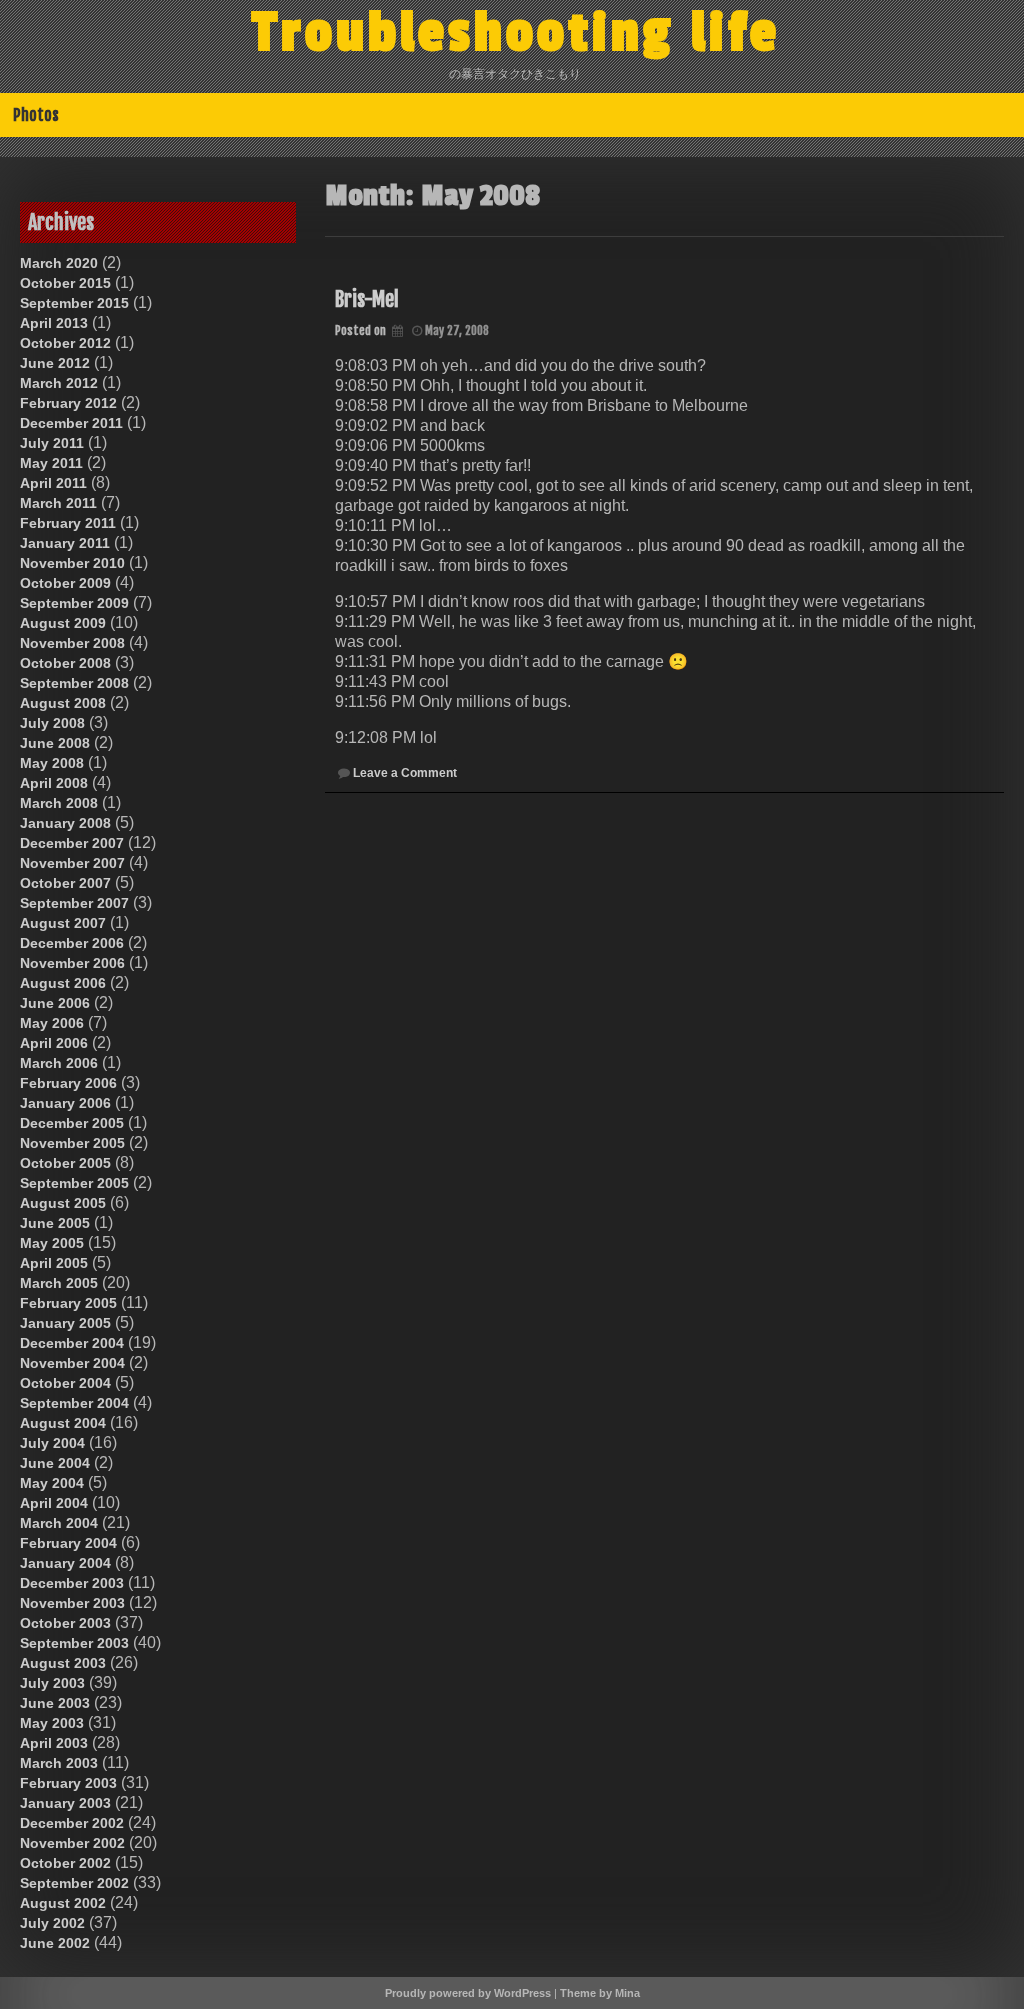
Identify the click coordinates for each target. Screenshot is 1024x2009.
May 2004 (52, 1483)
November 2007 (72, 863)
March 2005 (59, 1283)
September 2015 (74, 303)
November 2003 (72, 1603)
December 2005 (72, 1123)
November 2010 (72, 563)
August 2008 (63, 703)
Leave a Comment (405, 773)
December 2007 (72, 843)
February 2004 (68, 1543)
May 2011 (51, 463)
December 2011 (71, 423)
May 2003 (52, 1723)
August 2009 (63, 623)
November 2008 (72, 643)
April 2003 (54, 1743)
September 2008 (74, 683)
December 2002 (72, 1823)
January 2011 (65, 543)
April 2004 (54, 1503)
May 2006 (52, 1023)
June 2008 (55, 743)
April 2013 (54, 323)
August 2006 (63, 983)
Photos (36, 115)
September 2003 (74, 1643)
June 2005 (55, 1223)
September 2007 (74, 903)
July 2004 (52, 1443)
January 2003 (65, 1803)
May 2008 (52, 763)
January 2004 (65, 1563)
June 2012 (55, 363)
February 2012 (68, 403)
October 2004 (65, 1383)
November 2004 (72, 1363)
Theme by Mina (600, 1993)
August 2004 (63, 1423)
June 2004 (55, 1463)
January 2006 (65, 1103)
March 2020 (59, 263)
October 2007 (65, 883)
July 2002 (52, 1923)
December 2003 (72, 1583)
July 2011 (52, 443)
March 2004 (59, 1523)
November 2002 (72, 1843)
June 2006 (55, 1003)
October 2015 (65, 283)
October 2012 (65, 343)
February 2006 (68, 1083)
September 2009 (74, 603)
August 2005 (63, 1203)
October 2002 (65, 1863)
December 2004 (72, 1343)
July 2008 (52, 723)
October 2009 (65, 583)
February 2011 (68, 523)
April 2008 (54, 783)
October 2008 (65, 663)
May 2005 (52, 1243)
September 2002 (74, 1883)
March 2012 (59, 383)
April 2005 (54, 1263)
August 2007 (63, 923)
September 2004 (74, 1403)
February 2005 (68, 1303)
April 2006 (54, 1043)
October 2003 (65, 1623)
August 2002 (63, 1903)
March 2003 (59, 1763)
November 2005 (72, 1143)
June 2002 (55, 1943)
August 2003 (63, 1663)
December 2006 (72, 943)
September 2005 (74, 1183)
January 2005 (65, 1323)
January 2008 (65, 823)
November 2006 (72, 963)
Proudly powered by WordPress (468, 1993)
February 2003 (68, 1783)
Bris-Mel (367, 299)
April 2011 (53, 483)
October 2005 (65, 1163)
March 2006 (59, 1063)
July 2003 (52, 1683)
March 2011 (58, 503)
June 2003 (55, 1703)
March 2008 (59, 803)
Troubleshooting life (516, 33)
